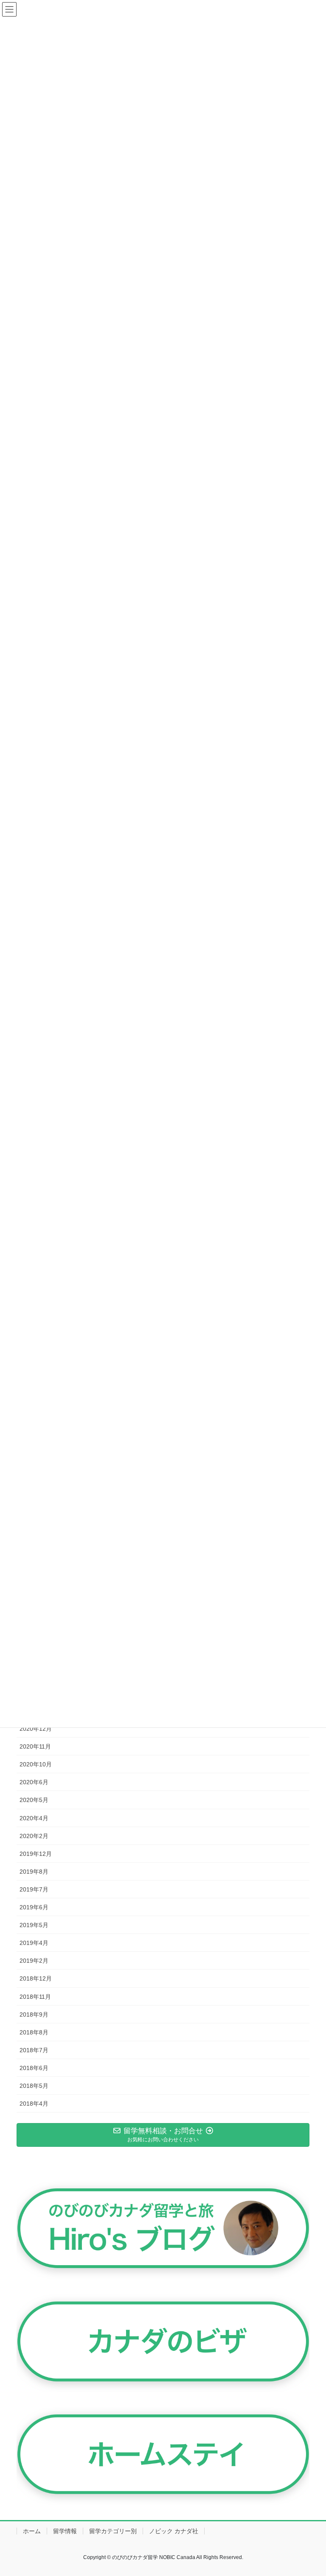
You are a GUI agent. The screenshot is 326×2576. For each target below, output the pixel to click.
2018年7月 (34, 2050)
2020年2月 (34, 1836)
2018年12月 (36, 1978)
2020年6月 (34, 1782)
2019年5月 (34, 1925)
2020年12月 (36, 1729)
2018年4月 (34, 2104)
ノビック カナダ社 (174, 2531)
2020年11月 (35, 1746)
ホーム (32, 2531)
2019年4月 (34, 1943)
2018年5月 (34, 2086)
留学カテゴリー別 (113, 2531)
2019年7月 (34, 1889)
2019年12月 (36, 1854)
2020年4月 (34, 1818)
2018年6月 (34, 2068)
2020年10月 (36, 1764)
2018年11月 (35, 1997)
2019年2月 (34, 1961)
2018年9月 (34, 2014)
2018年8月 (34, 2032)
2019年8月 (34, 1872)
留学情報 (65, 2531)
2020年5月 (34, 1800)
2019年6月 (34, 1907)
